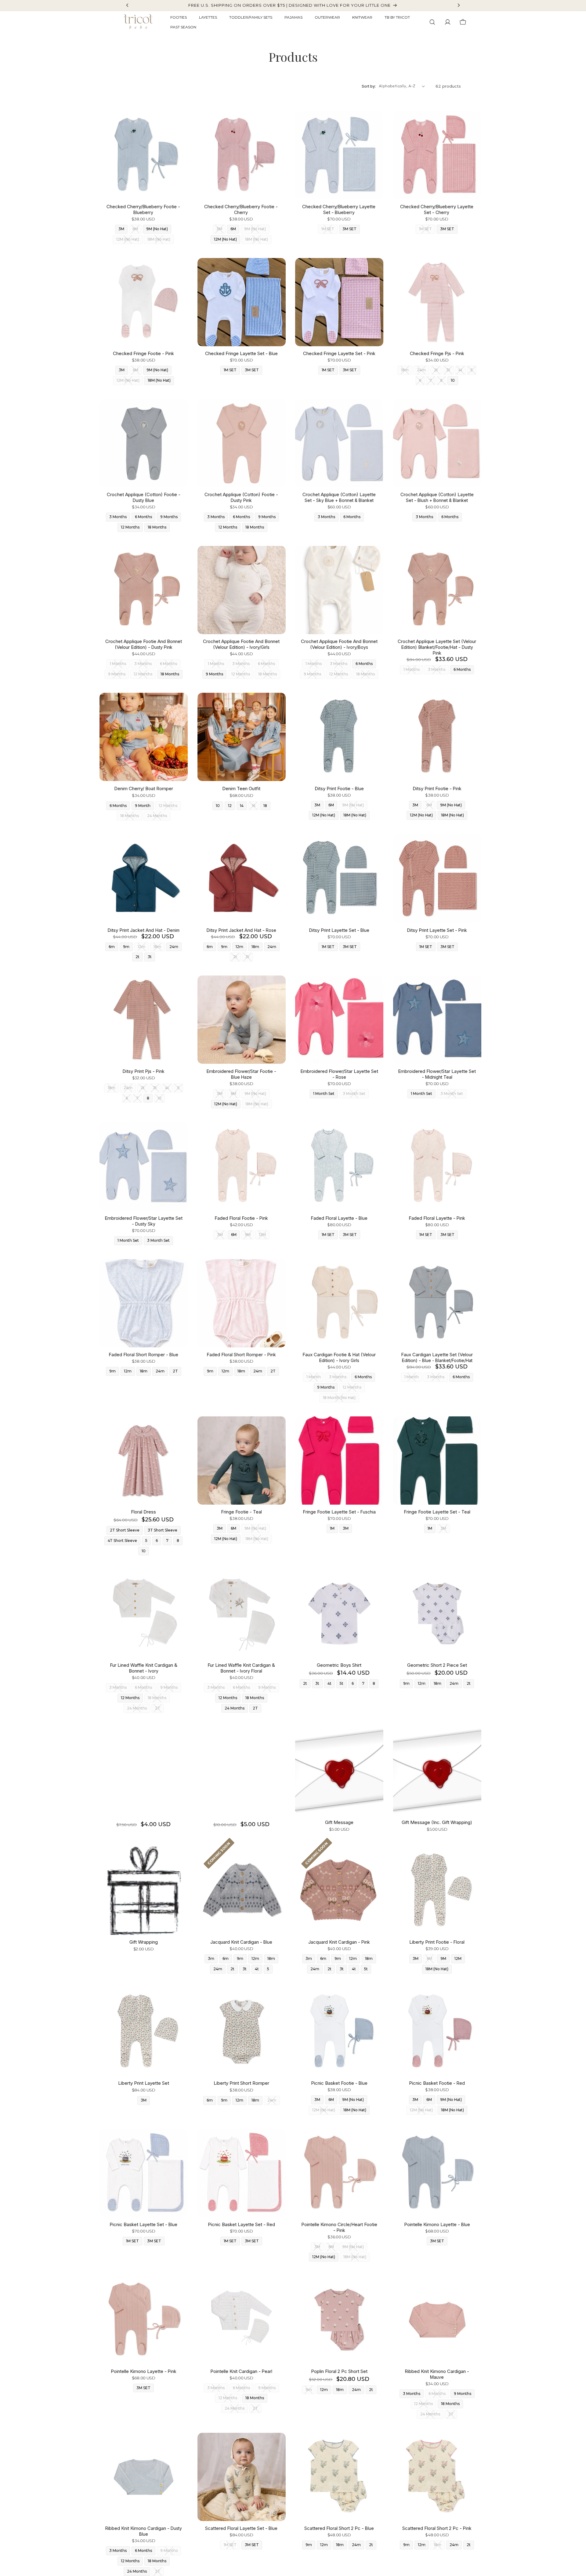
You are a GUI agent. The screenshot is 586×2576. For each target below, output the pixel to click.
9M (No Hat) (157, 229)
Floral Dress (143, 1512)
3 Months (118, 517)
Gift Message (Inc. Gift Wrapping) (437, 1822)
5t (342, 1683)
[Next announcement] (459, 5)
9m (126, 947)
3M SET (349, 229)
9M (443, 1958)
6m (112, 947)
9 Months (169, 517)
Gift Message (339, 1822)
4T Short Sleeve (122, 1541)
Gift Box (241, 1771)
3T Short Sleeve (163, 1530)
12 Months (130, 527)
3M (121, 229)
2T (175, 1371)
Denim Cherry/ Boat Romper (144, 788)
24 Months (235, 1708)
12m (239, 947)
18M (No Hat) (159, 380)
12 (230, 806)
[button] (432, 22)
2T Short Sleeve (125, 1530)
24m (174, 947)
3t (150, 957)
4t (329, 1683)
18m (255, 947)
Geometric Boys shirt (339, 1665)
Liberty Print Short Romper (241, 2083)
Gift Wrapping (144, 1942)
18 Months (157, 527)
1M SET (230, 370)
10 (453, 380)
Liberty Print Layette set (144, 2083)
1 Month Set (324, 1094)
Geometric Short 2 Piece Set (437, 1665)
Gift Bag (144, 1771)
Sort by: (369, 86)
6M (233, 229)
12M (458, 1958)
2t (137, 957)
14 (242, 806)
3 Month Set (158, 1240)
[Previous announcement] (127, 5)
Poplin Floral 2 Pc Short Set (339, 2371)
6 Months (143, 517)
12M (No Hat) (225, 239)
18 (265, 806)
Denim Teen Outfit (241, 788)
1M (332, 1528)
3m (211, 1958)
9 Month (143, 806)
